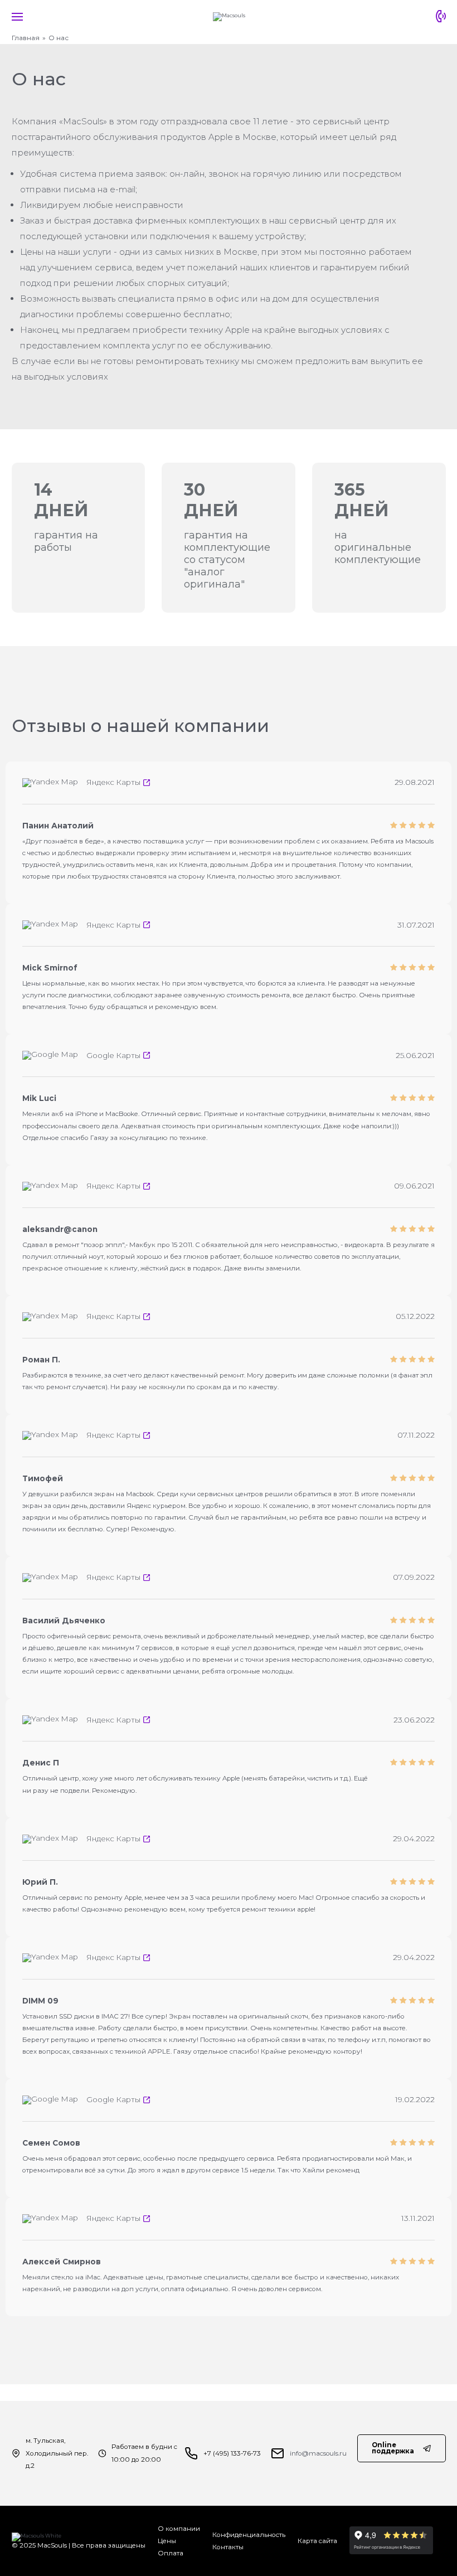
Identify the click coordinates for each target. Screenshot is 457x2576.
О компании (179, 2529)
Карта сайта (317, 2541)
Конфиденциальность (249, 2535)
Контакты (228, 2547)
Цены (167, 2541)
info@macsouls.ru (318, 2453)
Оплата (171, 2553)
